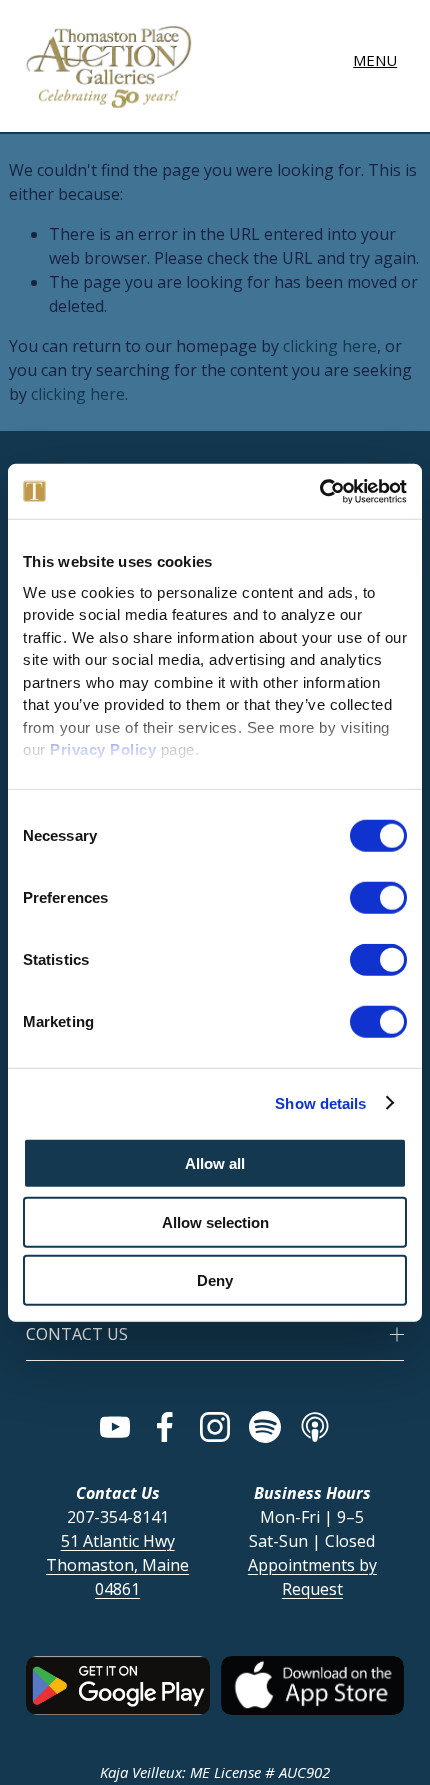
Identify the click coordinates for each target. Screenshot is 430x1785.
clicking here (330, 346)
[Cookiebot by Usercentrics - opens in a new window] (319, 491)
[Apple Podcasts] (315, 1427)
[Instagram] (215, 1427)
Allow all (215, 1163)
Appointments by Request (312, 1577)
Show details (320, 1102)
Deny (215, 1280)
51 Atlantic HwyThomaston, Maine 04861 (117, 1565)
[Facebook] (165, 1427)
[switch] (378, 898)
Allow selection (215, 1221)
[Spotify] (265, 1427)
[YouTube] (115, 1427)
